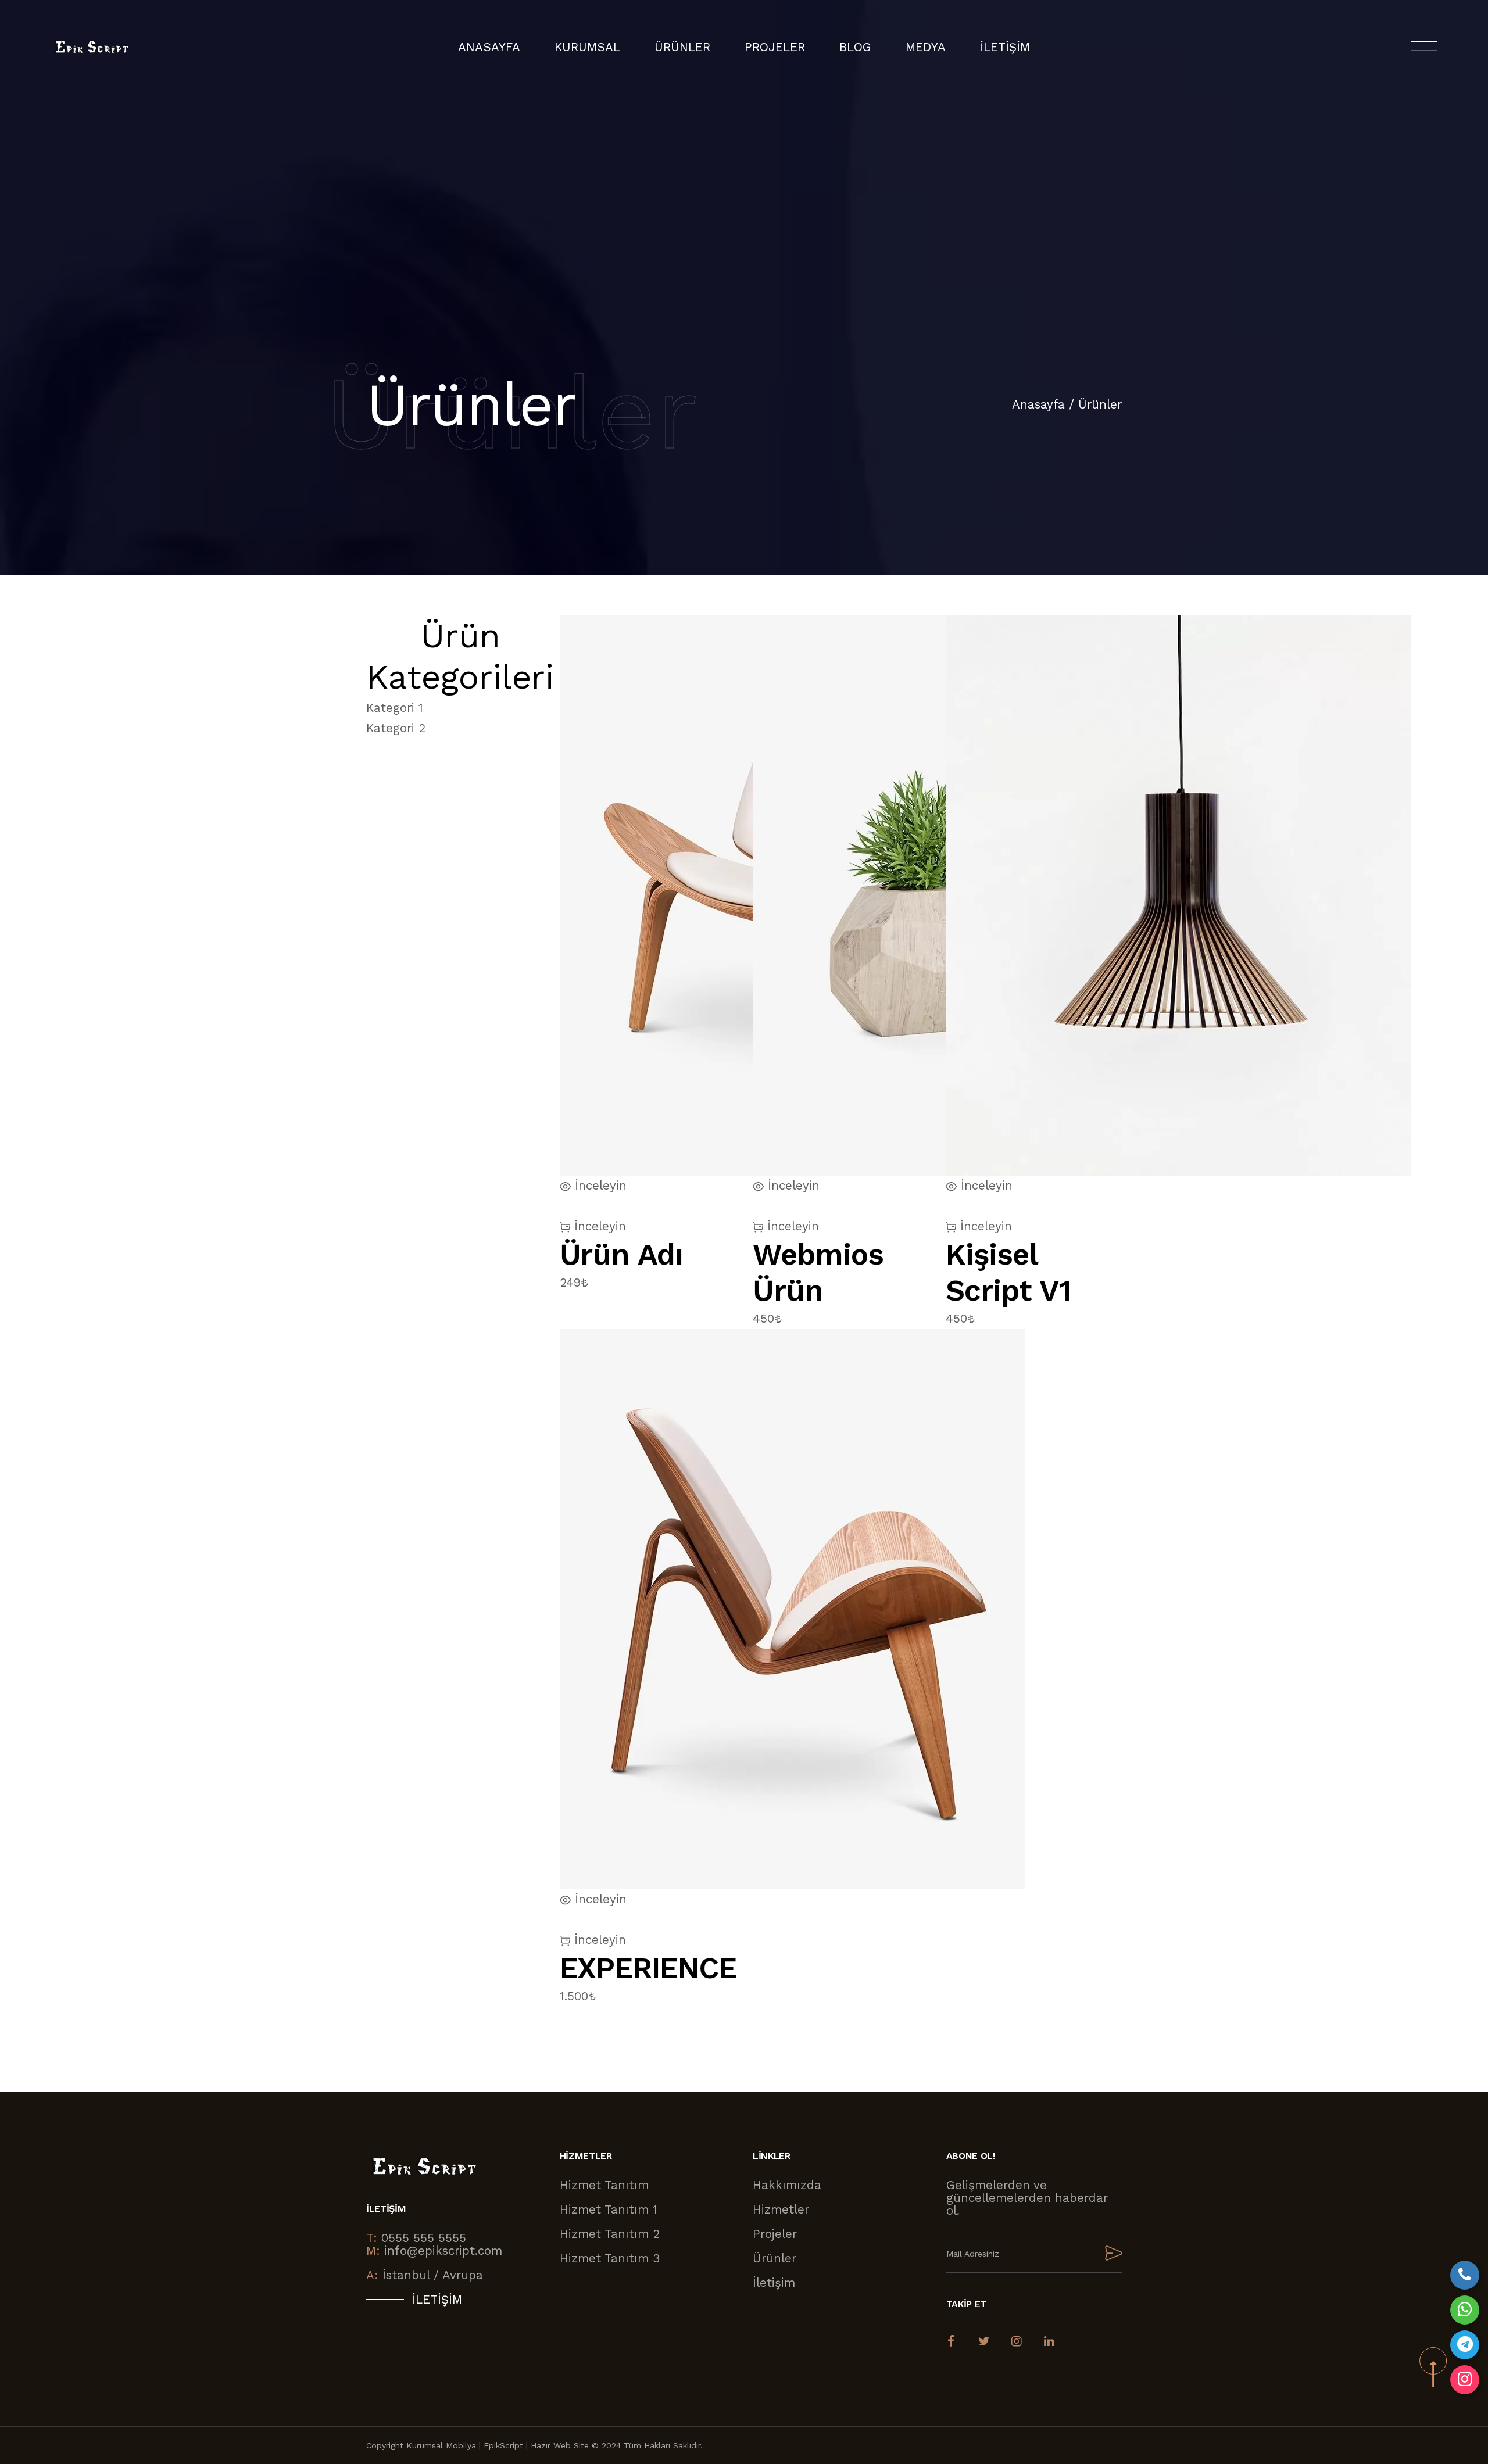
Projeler (775, 2234)
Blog (855, 47)
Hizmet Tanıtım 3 (610, 2258)
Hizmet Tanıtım (604, 2185)
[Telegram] (1465, 2345)
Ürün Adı (622, 1254)
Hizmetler (781, 2209)
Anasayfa (489, 47)
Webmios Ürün (818, 1272)
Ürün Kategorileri (460, 656)
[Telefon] (1465, 2275)
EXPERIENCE (648, 1968)
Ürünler (1100, 404)
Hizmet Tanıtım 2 (610, 2234)
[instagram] (1465, 2380)
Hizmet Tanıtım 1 (609, 2209)
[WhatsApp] (1465, 2310)
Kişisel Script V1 (1008, 1272)
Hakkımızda (787, 2185)
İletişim (1005, 47)
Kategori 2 (396, 728)
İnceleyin (598, 1226)
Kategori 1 (395, 708)
